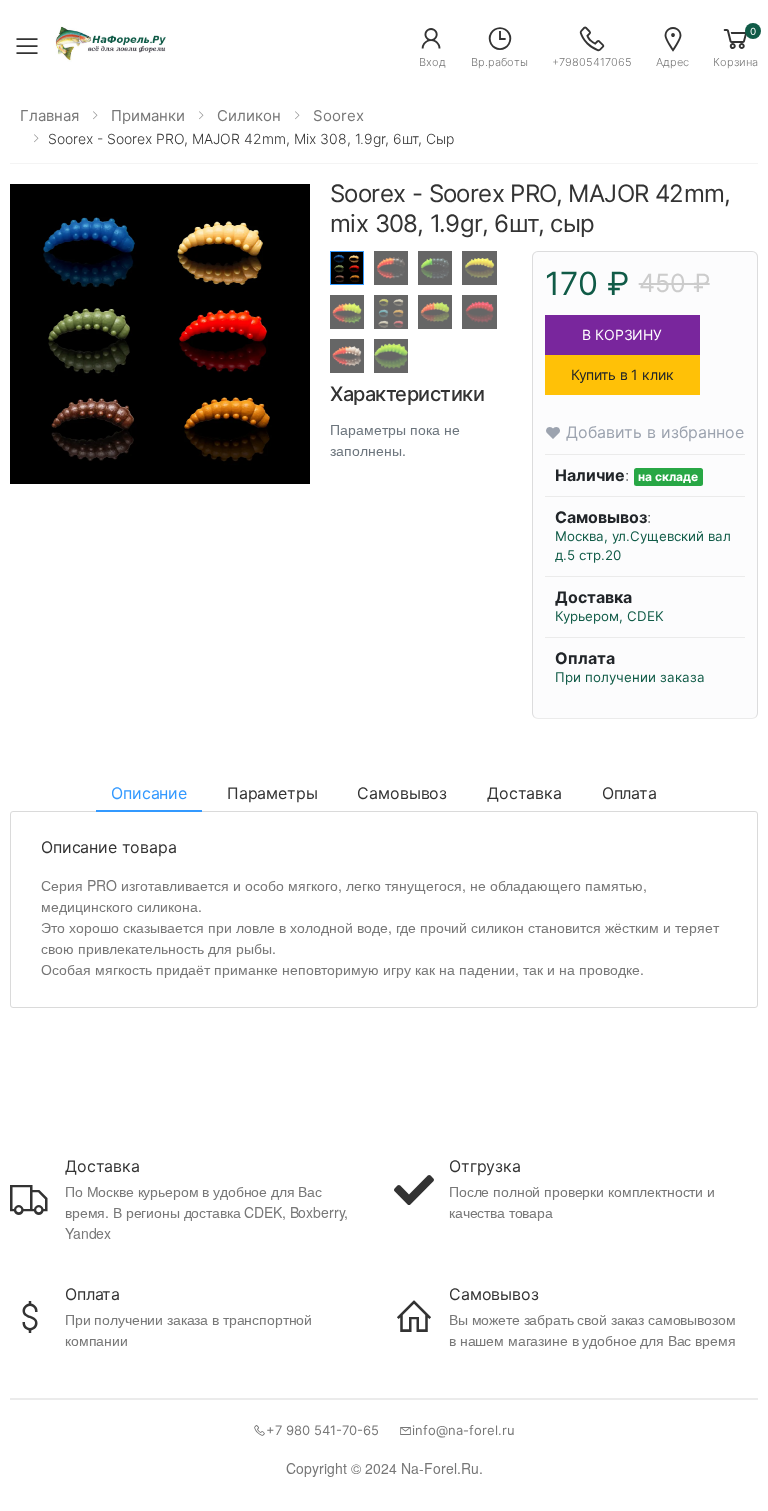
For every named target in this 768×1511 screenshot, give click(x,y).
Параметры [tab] (272, 793)
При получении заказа (630, 677)
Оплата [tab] (629, 793)
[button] (432, 46)
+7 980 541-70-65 (322, 1430)
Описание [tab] (149, 793)
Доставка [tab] (524, 793)
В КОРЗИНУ (622, 334)
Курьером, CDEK (609, 616)
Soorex (338, 115)
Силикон (249, 115)
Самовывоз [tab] (402, 793)
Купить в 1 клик (622, 374)
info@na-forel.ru (463, 1430)
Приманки (148, 115)
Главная (49, 115)
